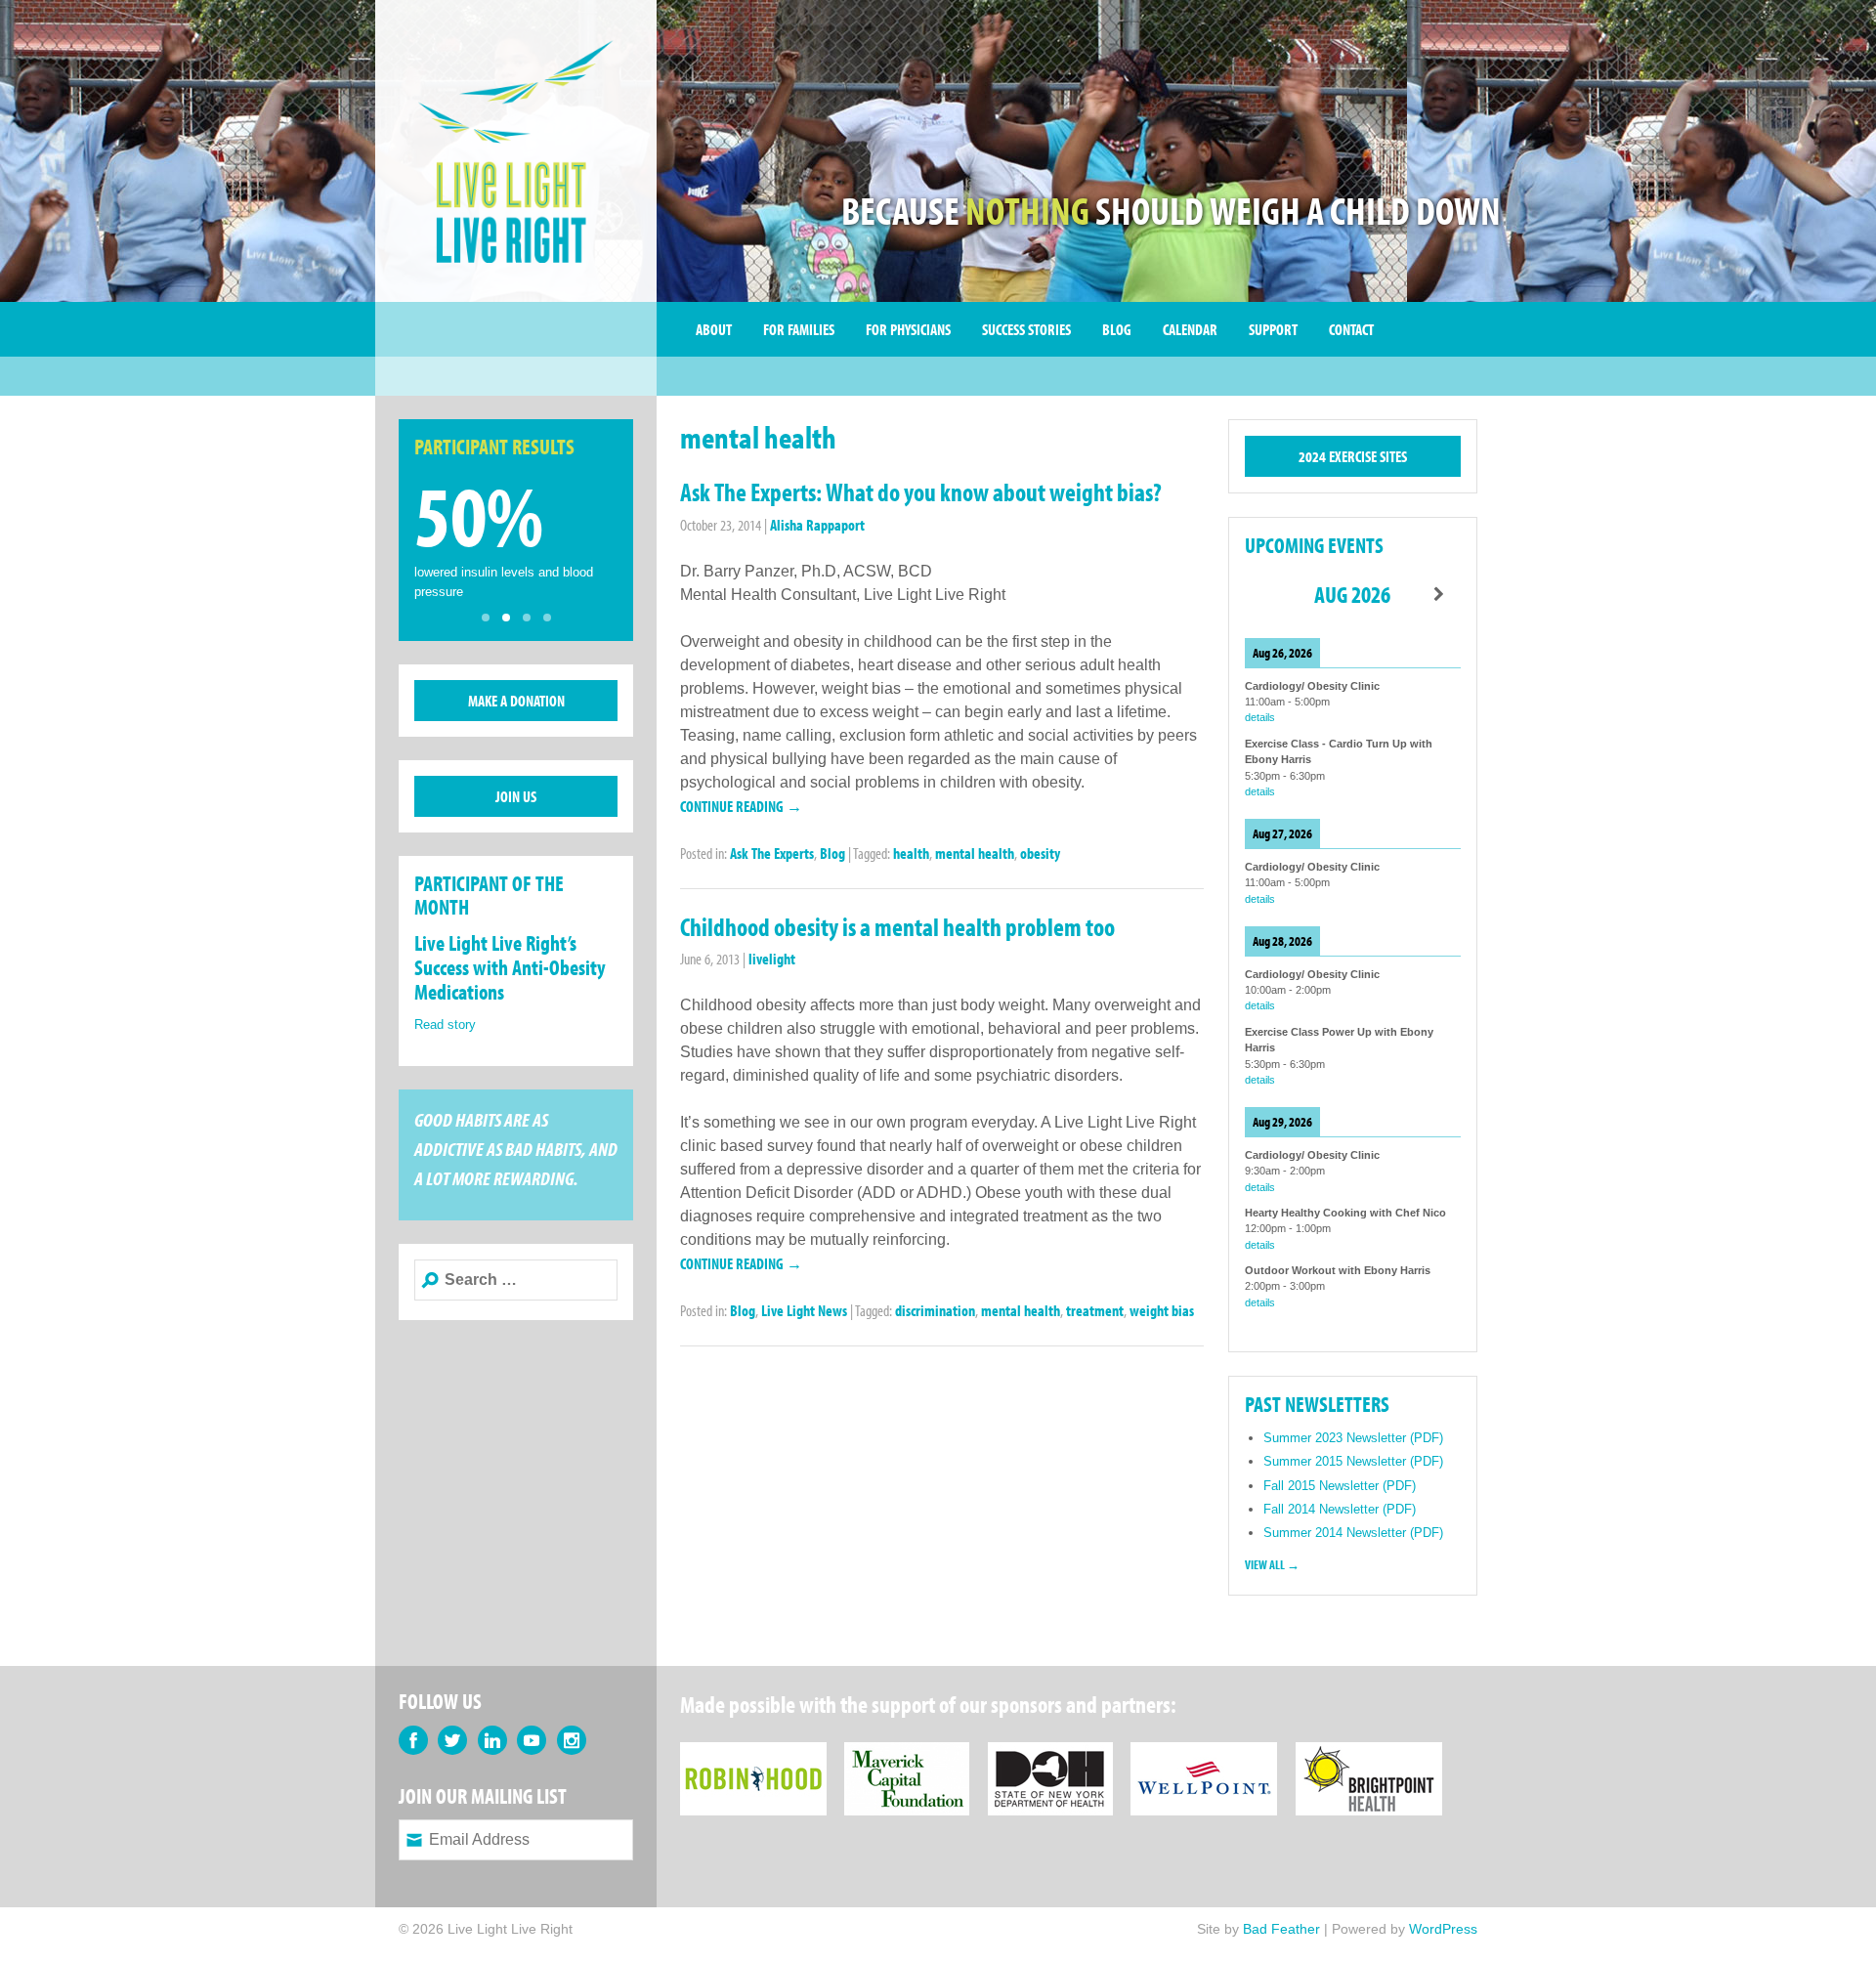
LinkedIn (492, 1740)
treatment (1095, 1310)
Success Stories (1026, 329)
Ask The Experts (772, 853)
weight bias (1162, 1310)
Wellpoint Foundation (1204, 1754)
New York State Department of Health (1050, 1754)
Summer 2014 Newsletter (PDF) (1353, 1533)
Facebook (413, 1740)
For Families (799, 329)
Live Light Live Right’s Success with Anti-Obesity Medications (510, 967)
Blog (1117, 329)
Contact (1351, 329)
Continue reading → (741, 806)
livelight (772, 959)
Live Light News (804, 1310)
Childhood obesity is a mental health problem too (897, 927)
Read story (445, 1024)
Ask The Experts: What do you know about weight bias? (921, 492)
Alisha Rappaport (817, 525)
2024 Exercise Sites (1353, 456)
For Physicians (908, 329)
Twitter (452, 1740)
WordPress (1443, 1929)
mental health (975, 853)
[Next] (1439, 595)
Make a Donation (516, 701)
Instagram (572, 1740)
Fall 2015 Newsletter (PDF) (1340, 1486)
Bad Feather (1281, 1929)
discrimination (935, 1310)
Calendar (1190, 329)
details (1260, 717)
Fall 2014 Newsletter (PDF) (1340, 1509)
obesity (1040, 853)
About (714, 329)
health (911, 853)
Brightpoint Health (1369, 1754)
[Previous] (1266, 595)
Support (1273, 329)
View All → (1272, 1564)
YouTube (532, 1740)
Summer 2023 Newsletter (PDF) (1353, 1438)
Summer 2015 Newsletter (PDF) (1353, 1461)
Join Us (516, 796)
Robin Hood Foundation (753, 1754)
